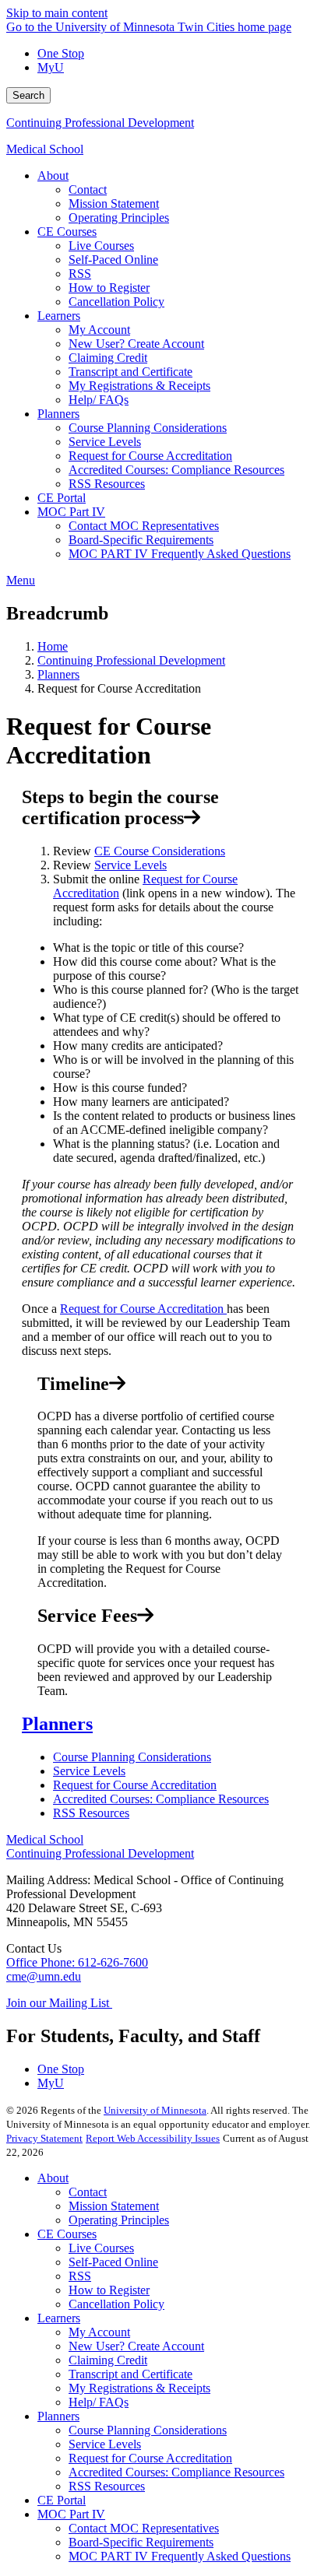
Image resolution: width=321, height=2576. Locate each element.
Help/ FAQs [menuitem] (99, 400)
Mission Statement (114, 2206)
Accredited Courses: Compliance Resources (161, 1799)
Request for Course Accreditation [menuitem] (150, 456)
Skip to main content (57, 13)
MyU (51, 67)
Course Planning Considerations (132, 1757)
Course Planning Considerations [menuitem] (148, 428)
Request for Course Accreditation (143, 1309)
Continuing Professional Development (100, 123)
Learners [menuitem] (59, 316)
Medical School (45, 149)
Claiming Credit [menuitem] (108, 358)
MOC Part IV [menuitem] (71, 512)
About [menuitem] (53, 175)
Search (28, 95)
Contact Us (34, 1948)
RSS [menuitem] (80, 274)
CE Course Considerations (160, 851)
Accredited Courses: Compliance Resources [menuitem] (176, 470)
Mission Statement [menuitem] (114, 204)
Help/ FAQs (99, 2402)
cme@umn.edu (44, 1976)
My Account (99, 2332)
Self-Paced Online (113, 2262)
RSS (80, 2276)
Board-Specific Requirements (141, 2542)
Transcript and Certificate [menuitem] (131, 372)
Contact (88, 2192)
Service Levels (131, 865)
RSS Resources (91, 1813)
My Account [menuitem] (99, 330)
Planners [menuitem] (58, 414)
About (53, 2178)
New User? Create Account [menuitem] (136, 344)
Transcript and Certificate (131, 2374)
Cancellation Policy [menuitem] (116, 302)
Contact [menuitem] (88, 190)
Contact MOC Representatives (144, 2528)
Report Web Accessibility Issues (153, 2138)
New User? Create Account (136, 2346)
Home (53, 646)
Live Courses (101, 2248)
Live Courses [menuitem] (101, 246)
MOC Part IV (71, 2514)
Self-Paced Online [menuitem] (113, 260)
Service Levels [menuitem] (105, 442)
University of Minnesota (155, 2110)
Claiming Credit (108, 2360)
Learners (59, 2318)
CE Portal (62, 2500)
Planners (58, 674)
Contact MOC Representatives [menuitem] (144, 526)
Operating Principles (119, 2220)
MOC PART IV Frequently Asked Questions (180, 2556)
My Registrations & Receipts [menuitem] (139, 386)
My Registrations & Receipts (139, 2388)
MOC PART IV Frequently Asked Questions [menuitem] (180, 554)
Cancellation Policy (116, 2304)
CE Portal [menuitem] (62, 498)
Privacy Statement (44, 2138)
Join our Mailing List (59, 2003)
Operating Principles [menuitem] (119, 218)
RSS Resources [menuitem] (107, 484)
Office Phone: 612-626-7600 (77, 1962)
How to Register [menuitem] (109, 288)
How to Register (109, 2290)
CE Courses (67, 2234)
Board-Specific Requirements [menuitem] (141, 540)
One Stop (61, 53)
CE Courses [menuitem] (67, 232)
